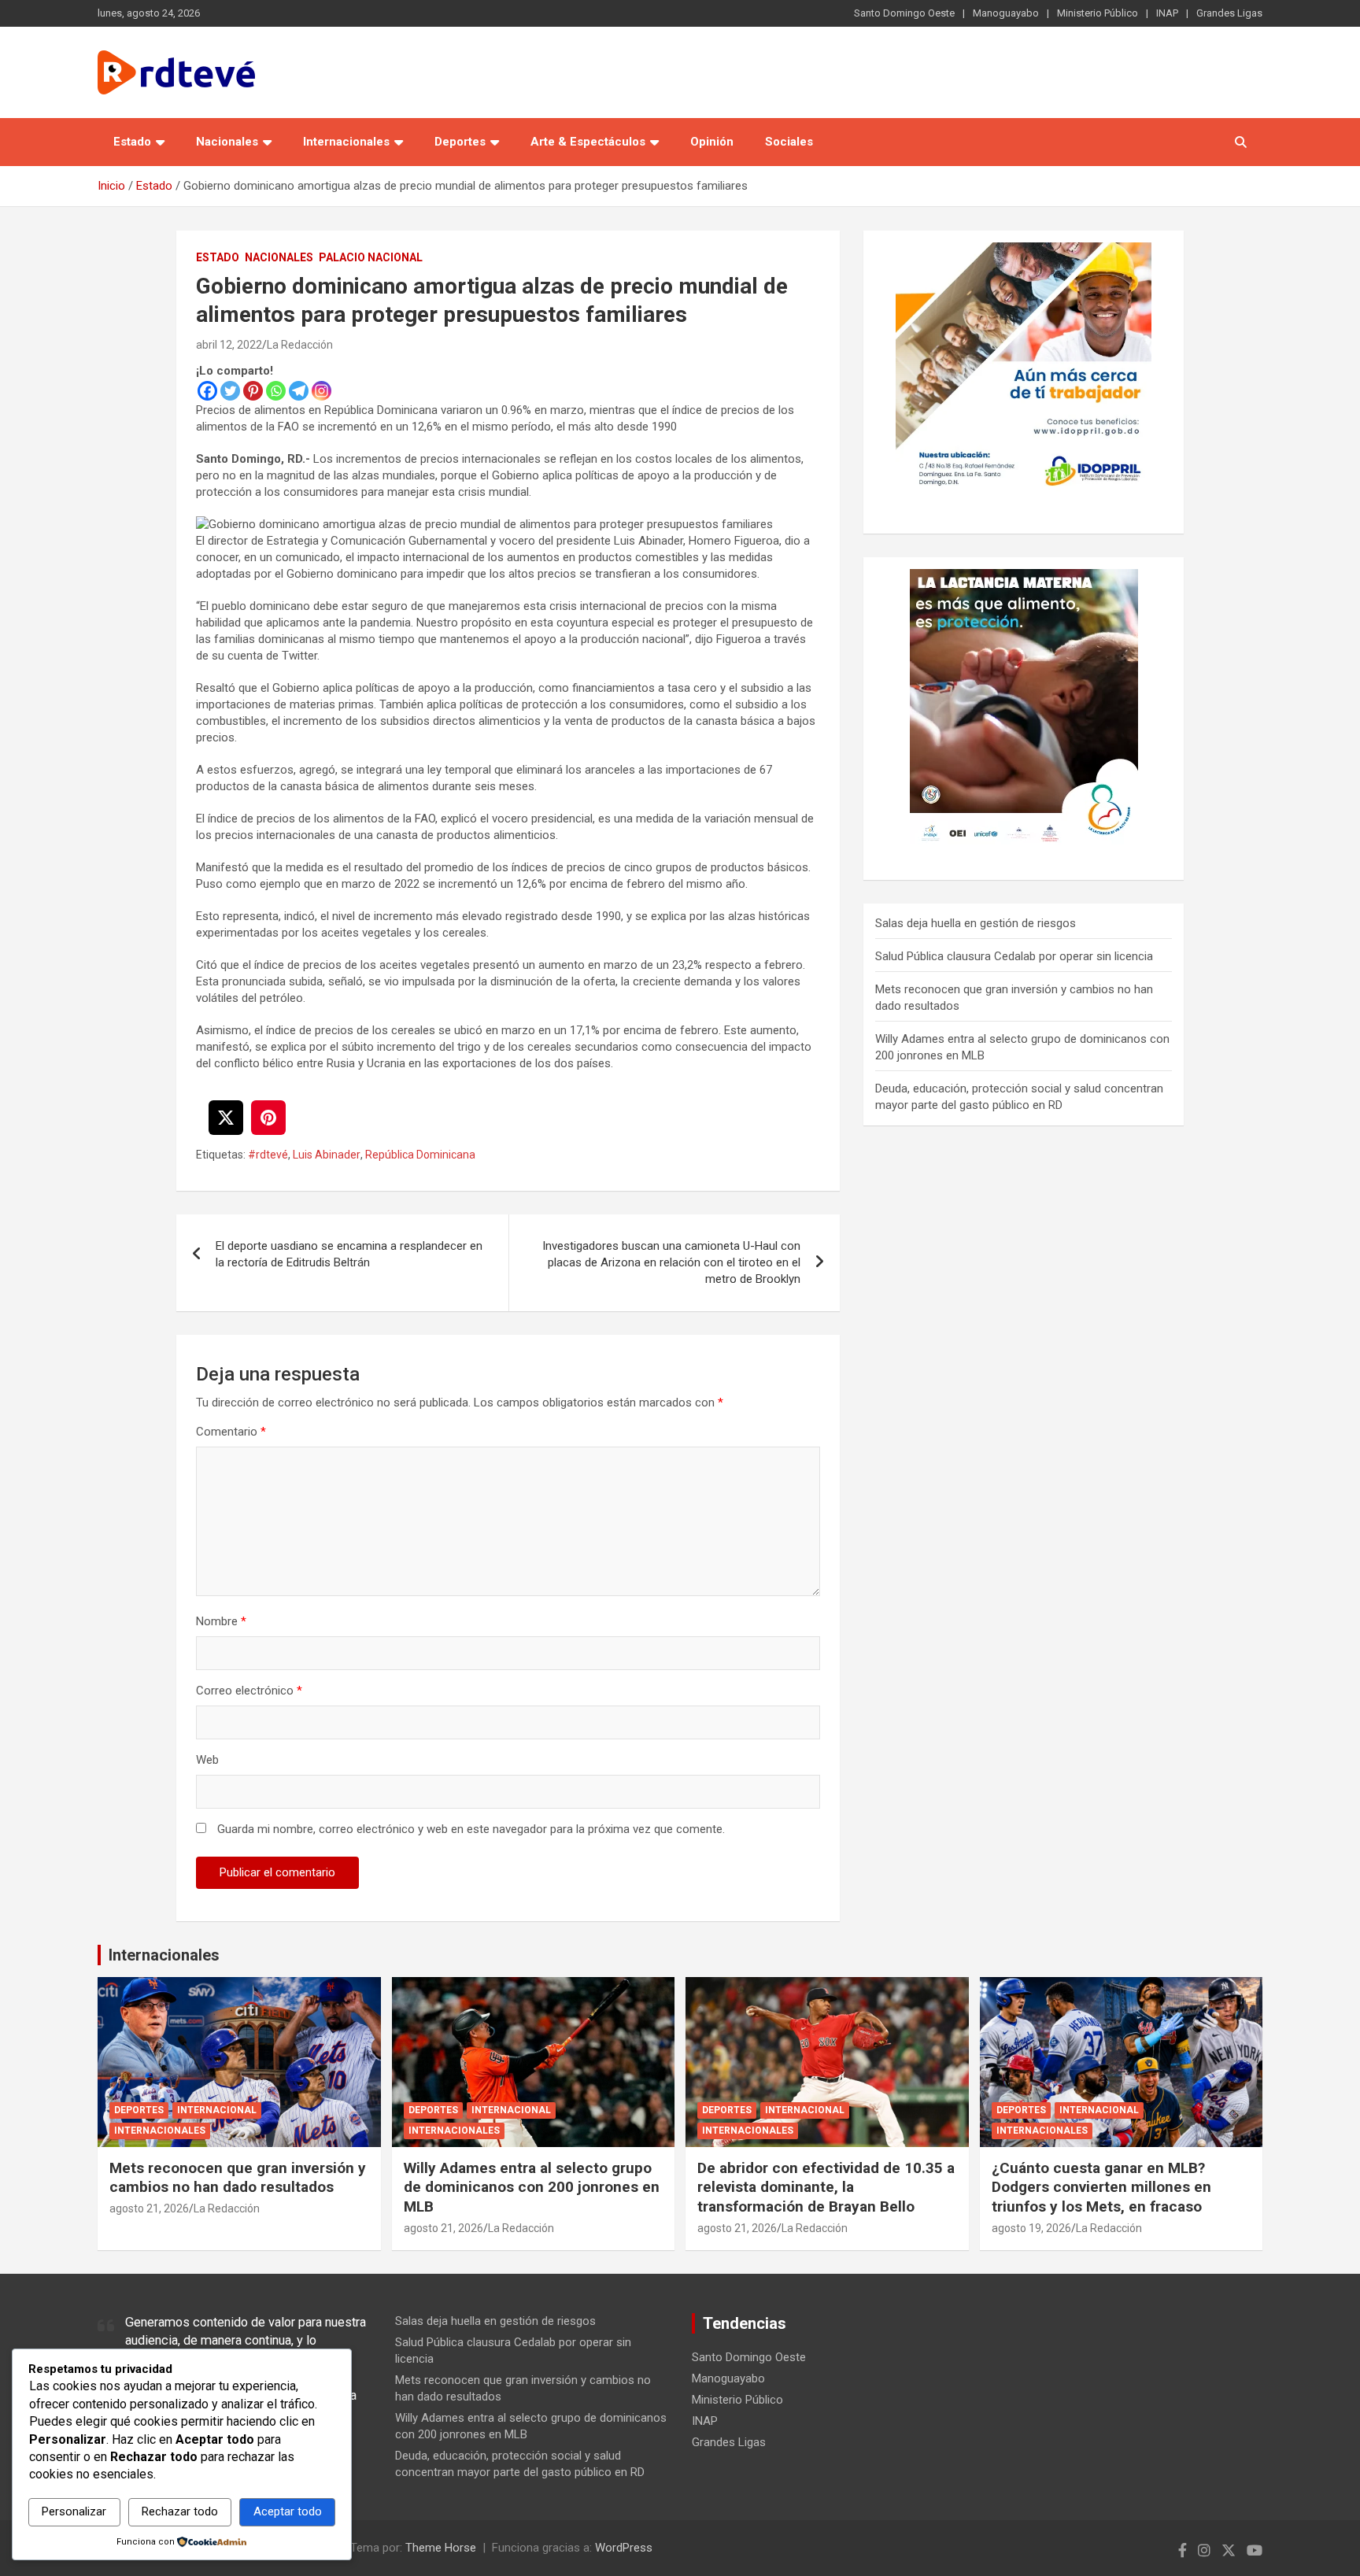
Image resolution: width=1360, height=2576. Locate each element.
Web (207, 1760)
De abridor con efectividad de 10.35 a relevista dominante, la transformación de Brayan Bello (826, 2187)
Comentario (231, 1432)
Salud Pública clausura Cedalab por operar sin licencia (1014, 956)
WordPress (624, 2548)
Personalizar (74, 2511)
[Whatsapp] (276, 391)
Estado (132, 142)
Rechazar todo (180, 2511)
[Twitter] (230, 391)
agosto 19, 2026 (1031, 2228)
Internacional (217, 2110)
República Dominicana (420, 1155)
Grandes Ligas (1229, 13)
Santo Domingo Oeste (904, 13)
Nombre (221, 1621)
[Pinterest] (253, 391)
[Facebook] (207, 391)
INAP (1167, 13)
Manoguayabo (1006, 13)
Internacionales (346, 142)
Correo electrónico (249, 1691)
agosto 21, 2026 (149, 2208)
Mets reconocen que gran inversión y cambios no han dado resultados (238, 2178)
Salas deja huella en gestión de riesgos (976, 923)
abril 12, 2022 (229, 345)
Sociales (789, 142)
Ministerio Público (1098, 13)
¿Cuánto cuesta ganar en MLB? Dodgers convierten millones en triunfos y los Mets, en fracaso (1101, 2187)
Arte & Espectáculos (588, 142)
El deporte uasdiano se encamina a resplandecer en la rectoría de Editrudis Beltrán (349, 1254)
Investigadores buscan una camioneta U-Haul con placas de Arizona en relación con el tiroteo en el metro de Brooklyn (671, 1262)
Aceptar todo (288, 2511)
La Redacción (300, 345)
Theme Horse (441, 2548)
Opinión (712, 142)
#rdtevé (268, 1155)
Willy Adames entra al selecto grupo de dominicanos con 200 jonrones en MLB (532, 2187)
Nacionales (227, 142)
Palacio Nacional (371, 257)
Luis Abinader (327, 1155)
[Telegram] (299, 391)
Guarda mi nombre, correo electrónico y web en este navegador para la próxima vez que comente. (471, 1829)
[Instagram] (322, 391)
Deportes (460, 142)
